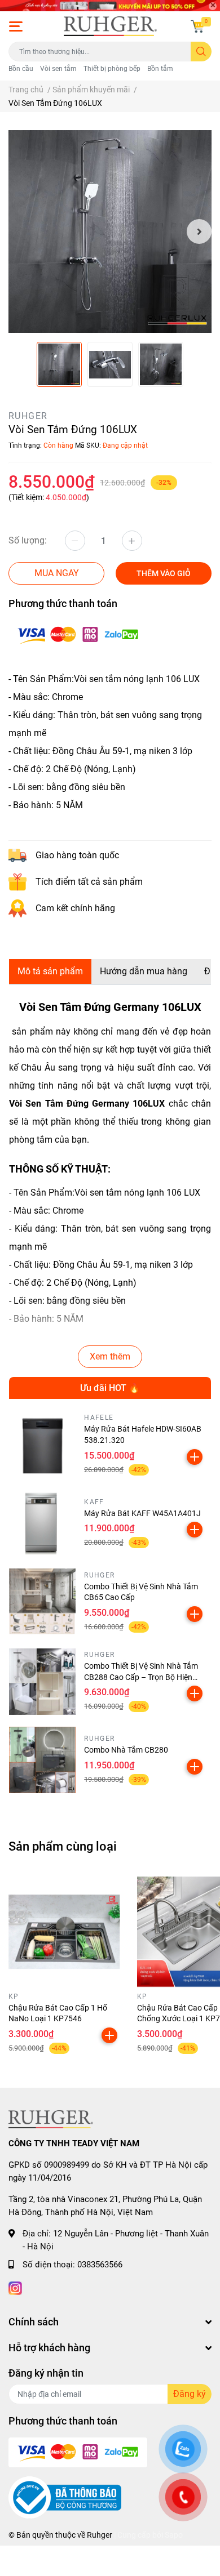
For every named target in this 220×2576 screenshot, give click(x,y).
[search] (201, 52)
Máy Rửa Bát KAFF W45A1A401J (142, 1513)
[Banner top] (110, 5)
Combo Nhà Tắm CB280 (126, 1750)
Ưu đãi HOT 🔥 (110, 1388)
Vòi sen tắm (58, 69)
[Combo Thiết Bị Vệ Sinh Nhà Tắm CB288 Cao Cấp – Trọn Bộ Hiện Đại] (42, 1681)
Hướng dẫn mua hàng (144, 971)
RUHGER (28, 416)
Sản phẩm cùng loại (63, 1846)
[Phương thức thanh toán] (78, 634)
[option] (110, 231)
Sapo (174, 2535)
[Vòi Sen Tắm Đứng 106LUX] (110, 231)
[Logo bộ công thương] (65, 2497)
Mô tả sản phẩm (50, 971)
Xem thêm (110, 1356)
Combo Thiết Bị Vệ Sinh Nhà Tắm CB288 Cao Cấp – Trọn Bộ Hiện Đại (141, 1677)
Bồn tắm (160, 69)
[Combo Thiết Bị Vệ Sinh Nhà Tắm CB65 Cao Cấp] (42, 1602)
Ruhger (100, 2535)
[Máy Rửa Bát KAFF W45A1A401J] (42, 1523)
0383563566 (100, 2265)
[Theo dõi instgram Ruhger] (15, 2287)
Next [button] (199, 231)
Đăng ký (190, 2394)
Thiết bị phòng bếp (112, 69)
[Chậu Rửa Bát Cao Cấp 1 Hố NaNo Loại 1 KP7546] (64, 1932)
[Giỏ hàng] (197, 26)
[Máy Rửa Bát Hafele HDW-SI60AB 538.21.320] (42, 1445)
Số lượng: (28, 540)
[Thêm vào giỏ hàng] (195, 1457)
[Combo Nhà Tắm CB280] (42, 1760)
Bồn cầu (21, 69)
